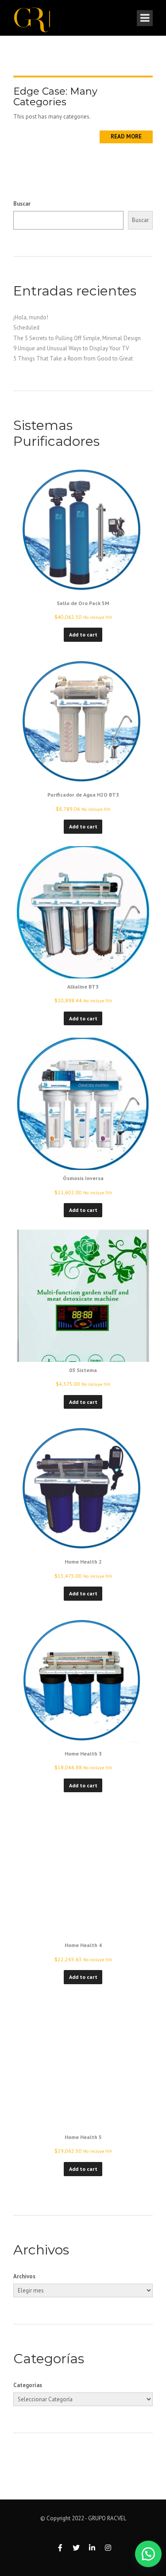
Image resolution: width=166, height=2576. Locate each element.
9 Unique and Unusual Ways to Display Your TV (71, 348)
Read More (126, 136)
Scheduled (26, 328)
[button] (144, 2554)
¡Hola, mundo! (31, 317)
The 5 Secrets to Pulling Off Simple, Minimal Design (77, 338)
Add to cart (83, 634)
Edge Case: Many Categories (55, 97)
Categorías (28, 2385)
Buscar (22, 204)
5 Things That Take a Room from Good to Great (73, 358)
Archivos (24, 2276)
